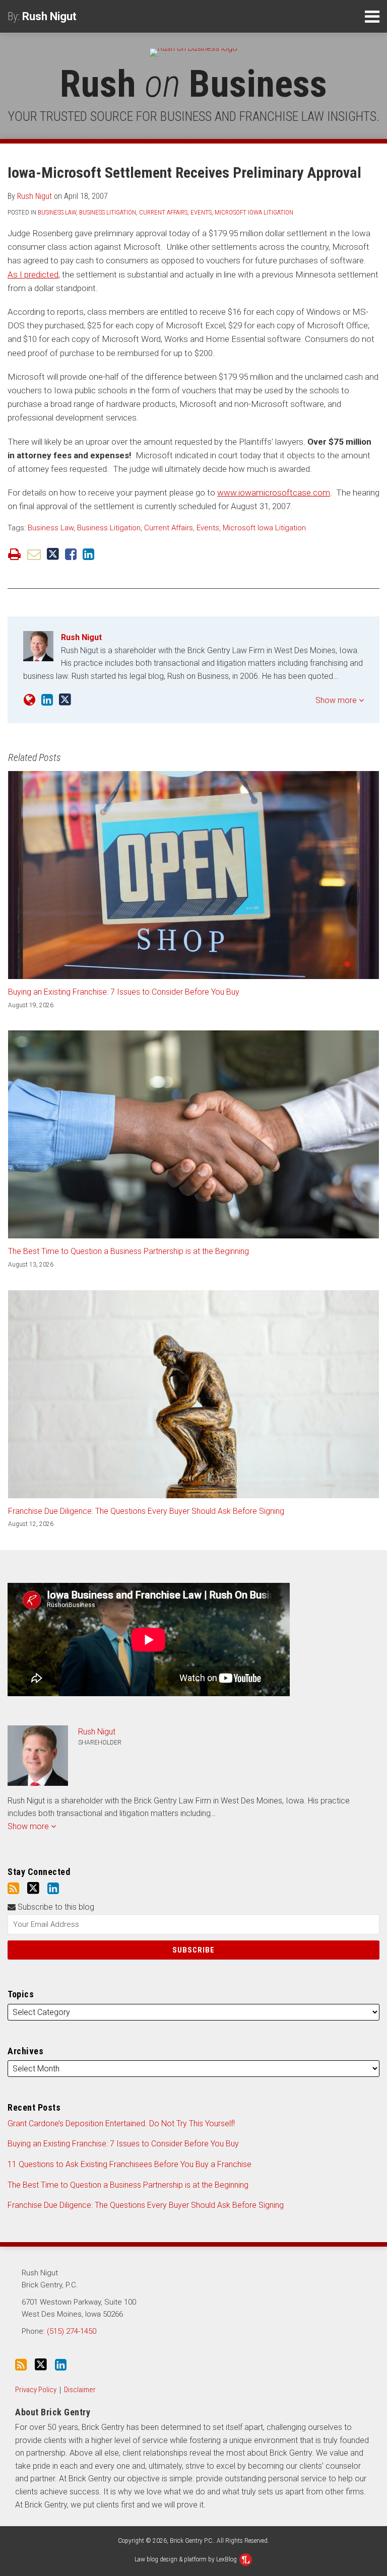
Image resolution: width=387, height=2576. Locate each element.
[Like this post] (71, 554)
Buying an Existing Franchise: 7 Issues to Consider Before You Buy (124, 992)
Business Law (57, 212)
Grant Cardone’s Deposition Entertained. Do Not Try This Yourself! (121, 2124)
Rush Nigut (49, 16)
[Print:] (14, 554)
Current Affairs (163, 212)
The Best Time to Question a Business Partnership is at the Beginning (128, 1251)
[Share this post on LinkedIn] (88, 554)
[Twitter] (33, 1888)
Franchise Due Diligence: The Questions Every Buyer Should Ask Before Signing (146, 1511)
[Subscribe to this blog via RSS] (13, 1889)
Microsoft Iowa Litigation (254, 212)
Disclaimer (80, 2390)
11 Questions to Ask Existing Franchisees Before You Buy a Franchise (130, 2164)
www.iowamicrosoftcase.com (274, 493)
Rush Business (193, 84)
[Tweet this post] (53, 554)
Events (201, 212)
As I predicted (33, 274)
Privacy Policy (36, 2390)
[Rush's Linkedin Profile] (47, 700)
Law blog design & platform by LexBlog (186, 2559)
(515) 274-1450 (72, 2331)
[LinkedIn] (53, 1889)
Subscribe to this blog (55, 1907)
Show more (337, 700)
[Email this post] (34, 554)
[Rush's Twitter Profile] (65, 700)
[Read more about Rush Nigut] (29, 700)
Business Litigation (108, 212)
